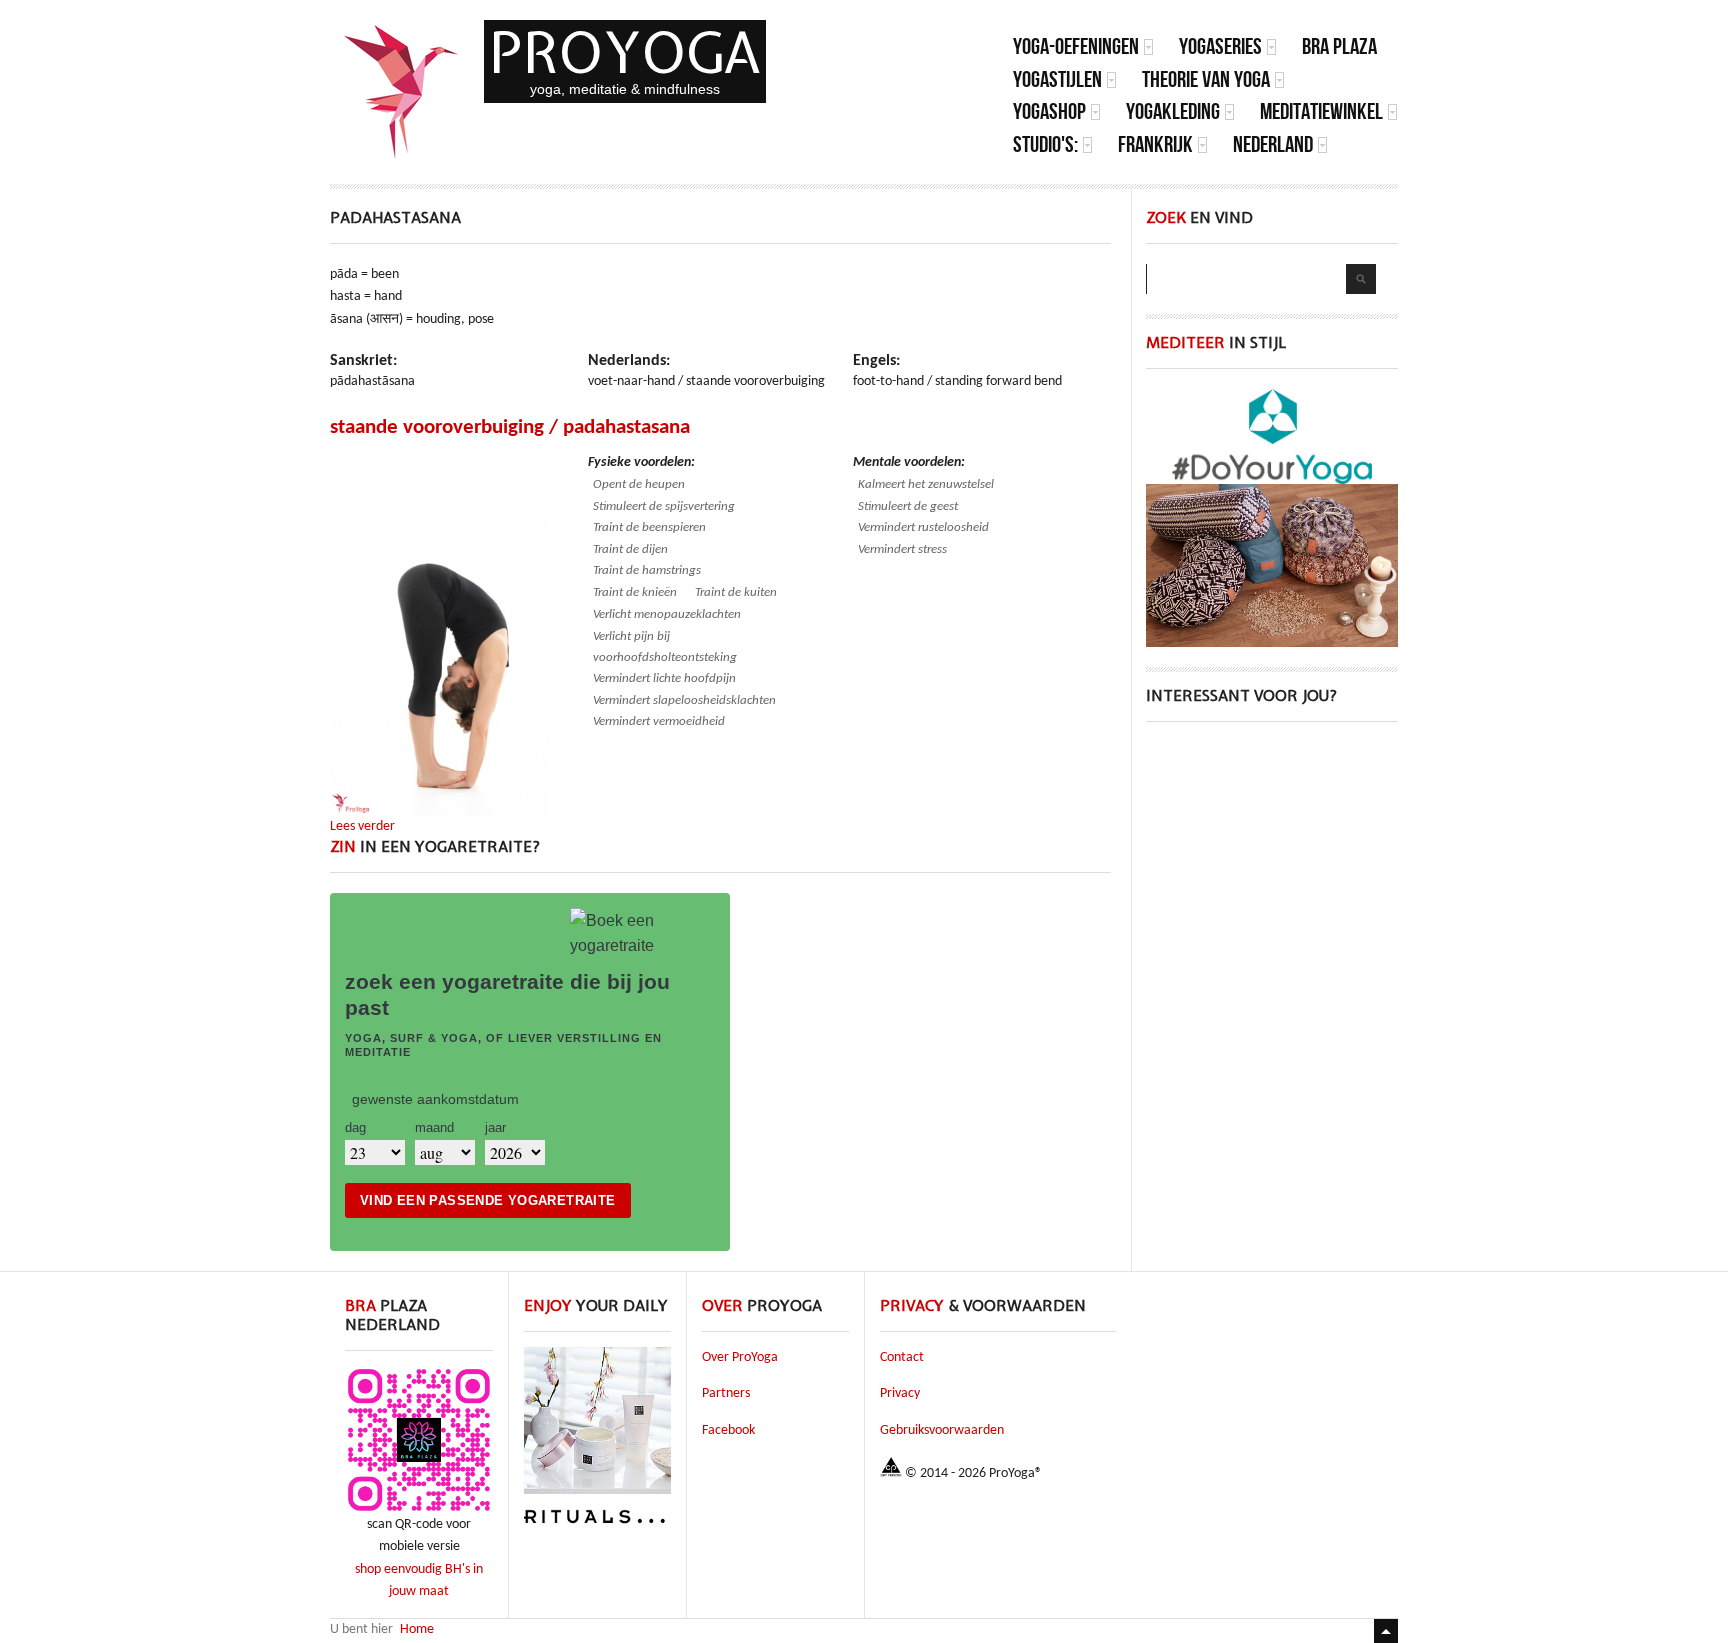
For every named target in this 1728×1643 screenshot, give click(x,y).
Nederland (1273, 144)
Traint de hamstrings (647, 570)
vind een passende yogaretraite (488, 1200)
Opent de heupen (639, 484)
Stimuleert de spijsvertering (664, 506)
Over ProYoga (740, 1357)
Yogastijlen (1057, 79)
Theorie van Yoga (1206, 79)
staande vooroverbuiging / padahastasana (510, 427)
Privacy (900, 1393)
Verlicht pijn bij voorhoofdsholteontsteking (665, 647)
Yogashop (1049, 111)
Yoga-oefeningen (1076, 46)
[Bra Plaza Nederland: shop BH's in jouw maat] (419, 1510)
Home (417, 1629)
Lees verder (362, 826)
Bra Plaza (1339, 46)
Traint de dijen (630, 549)
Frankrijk (1155, 144)
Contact (902, 1357)
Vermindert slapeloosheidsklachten (684, 700)
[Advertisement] (1272, 867)
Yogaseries (1220, 46)
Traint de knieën (635, 592)
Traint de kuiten (736, 592)
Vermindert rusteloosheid (923, 527)
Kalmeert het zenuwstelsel (926, 484)
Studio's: (1045, 144)
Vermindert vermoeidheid (659, 721)
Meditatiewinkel (1321, 111)
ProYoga (625, 52)
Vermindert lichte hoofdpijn (664, 678)
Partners (726, 1393)
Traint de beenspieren (649, 527)
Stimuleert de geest (908, 506)
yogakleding (1173, 111)
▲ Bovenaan (1386, 1631)
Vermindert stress (902, 549)
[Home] (402, 92)
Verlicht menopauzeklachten (667, 614)
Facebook (728, 1430)
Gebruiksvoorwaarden (942, 1430)
